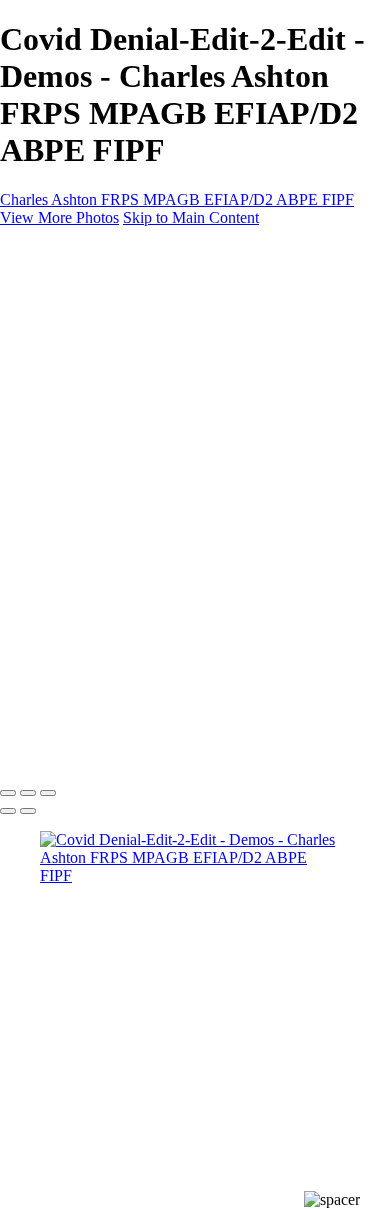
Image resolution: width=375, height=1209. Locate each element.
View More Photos (59, 217)
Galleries (68, 303)
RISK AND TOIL (138, 411)
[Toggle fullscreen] (28, 793)
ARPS (100, 375)
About (60, 429)
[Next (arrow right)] (28, 811)
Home (59, 285)
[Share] (48, 467)
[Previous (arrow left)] (8, 811)
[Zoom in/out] (48, 793)
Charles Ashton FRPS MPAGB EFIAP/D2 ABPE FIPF (177, 199)
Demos (102, 339)
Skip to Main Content (191, 217)
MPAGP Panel (126, 393)
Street (98, 357)
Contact (64, 447)
